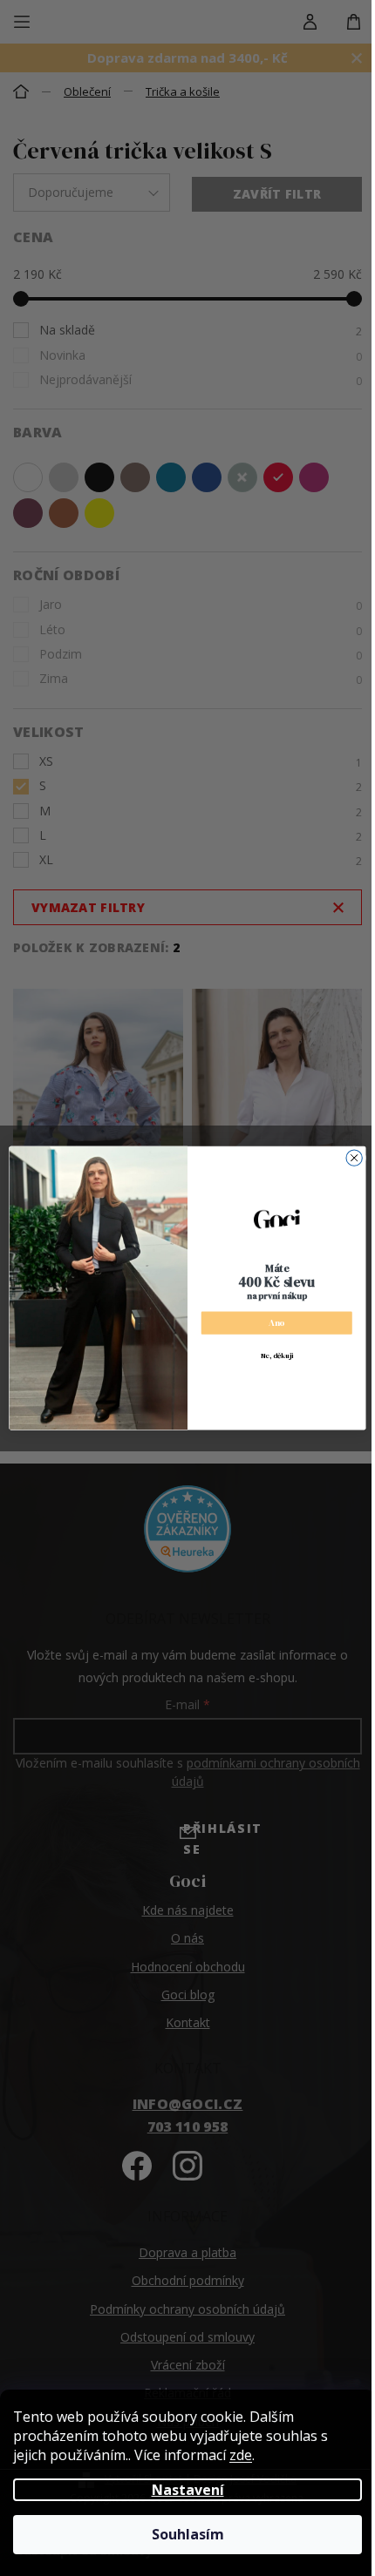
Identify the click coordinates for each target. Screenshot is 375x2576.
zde (241, 2455)
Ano (277, 1323)
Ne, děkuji (277, 1356)
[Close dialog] (354, 1158)
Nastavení (188, 2490)
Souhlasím (188, 2534)
